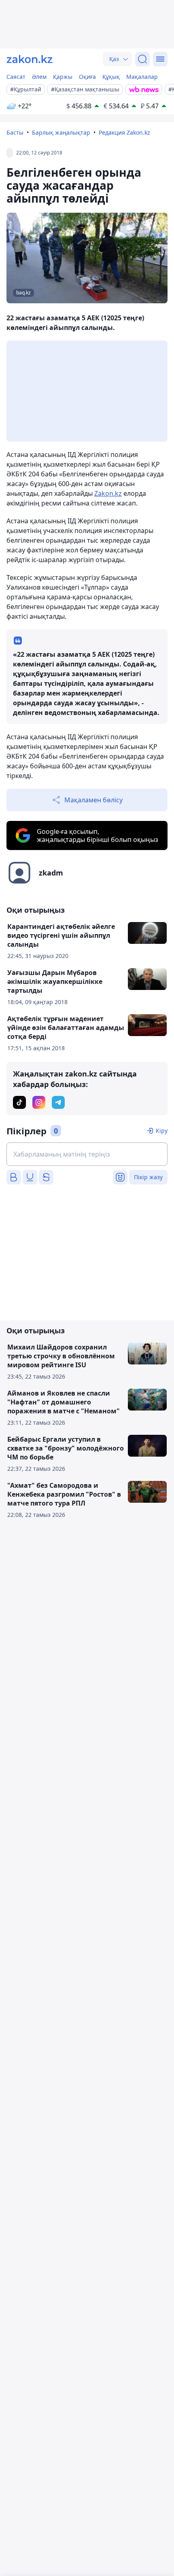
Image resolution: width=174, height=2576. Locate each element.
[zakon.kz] (30, 59)
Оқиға (87, 77)
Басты (15, 132)
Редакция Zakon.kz (124, 132)
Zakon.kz (108, 493)
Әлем (39, 77)
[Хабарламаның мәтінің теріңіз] (87, 1154)
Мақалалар (142, 77)
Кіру (162, 1130)
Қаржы (63, 77)
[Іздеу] (142, 59)
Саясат (16, 77)
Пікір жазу (148, 1177)
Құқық (111, 77)
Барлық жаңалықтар (61, 132)
